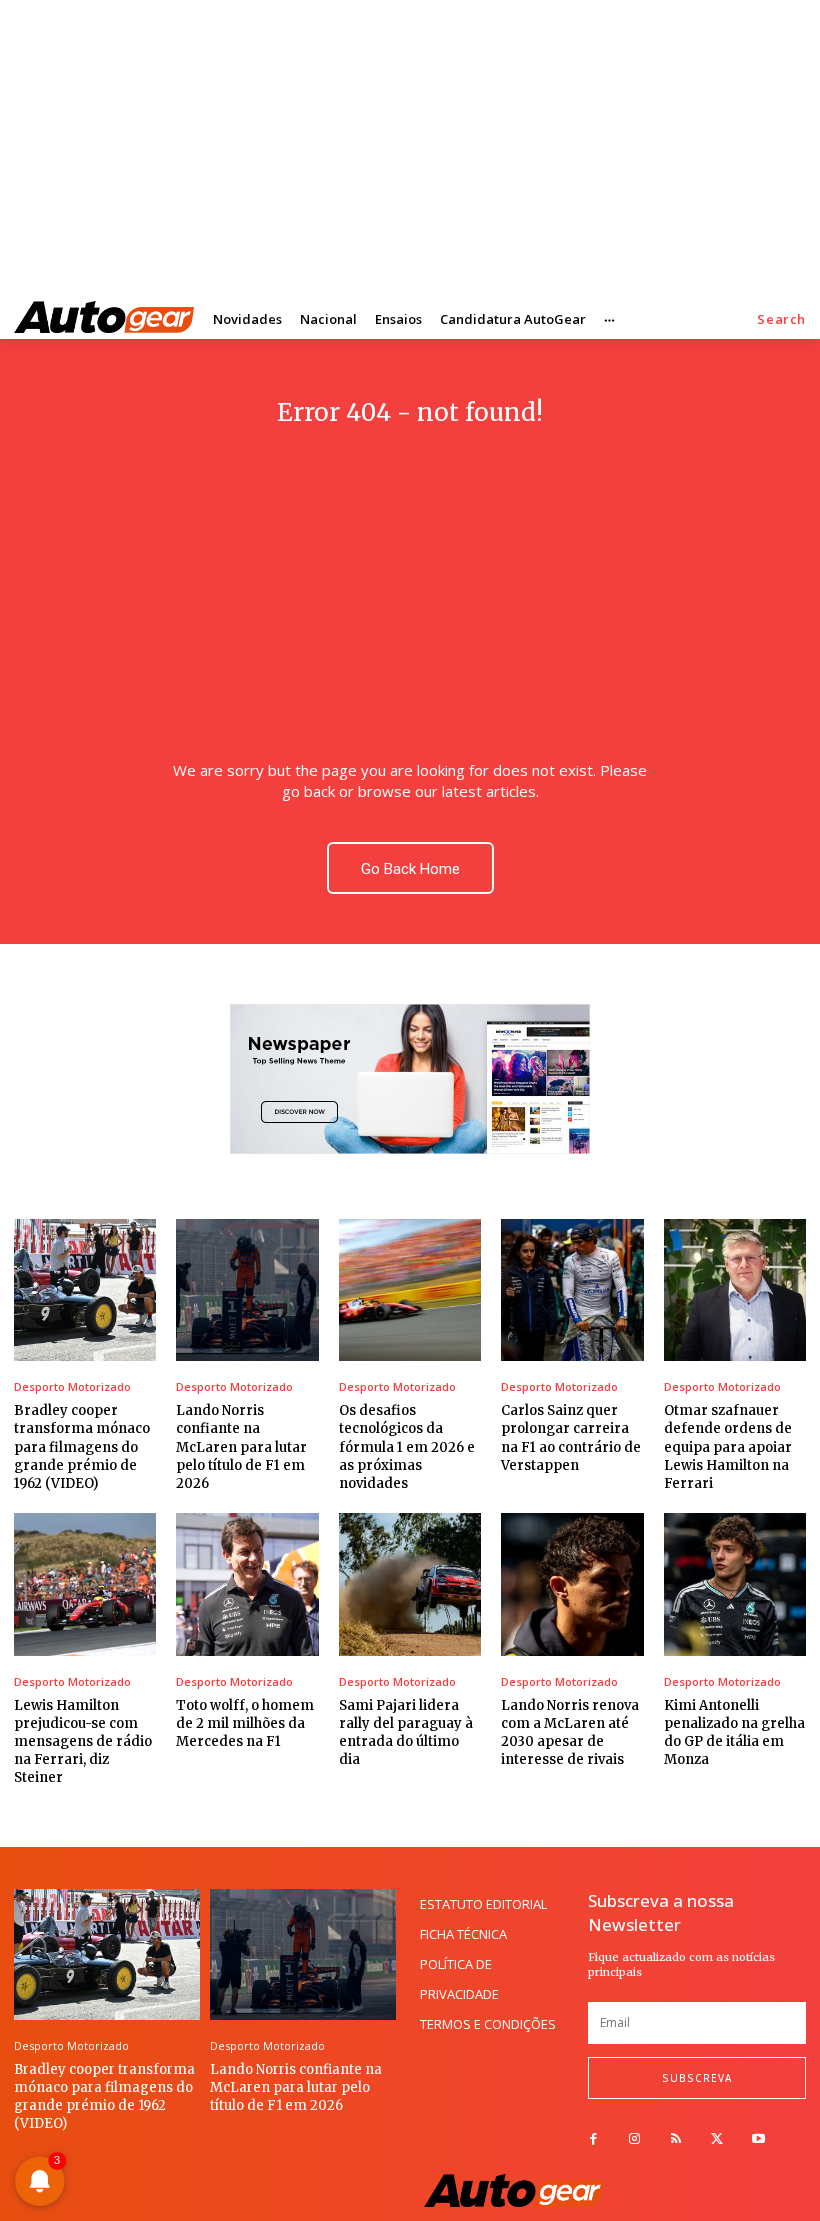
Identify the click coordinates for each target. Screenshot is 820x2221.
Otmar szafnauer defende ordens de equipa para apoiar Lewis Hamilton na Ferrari (728, 1447)
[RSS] (675, 2139)
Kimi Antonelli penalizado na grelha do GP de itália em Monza (734, 1733)
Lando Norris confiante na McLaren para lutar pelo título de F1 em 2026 (241, 1447)
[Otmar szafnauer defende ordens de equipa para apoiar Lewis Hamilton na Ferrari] (735, 1290)
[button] (781, 319)
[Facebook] (593, 2139)
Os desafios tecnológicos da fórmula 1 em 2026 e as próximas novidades (407, 1447)
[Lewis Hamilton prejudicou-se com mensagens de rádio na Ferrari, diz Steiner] (85, 1584)
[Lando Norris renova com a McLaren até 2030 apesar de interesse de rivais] (572, 1584)
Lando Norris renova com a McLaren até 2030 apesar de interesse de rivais (570, 1733)
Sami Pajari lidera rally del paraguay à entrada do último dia (406, 1733)
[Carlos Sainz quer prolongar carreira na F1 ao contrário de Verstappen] (572, 1290)
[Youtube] (758, 2139)
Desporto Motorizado (72, 1386)
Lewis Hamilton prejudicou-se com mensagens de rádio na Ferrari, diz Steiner (83, 1742)
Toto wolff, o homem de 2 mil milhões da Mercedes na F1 (245, 1723)
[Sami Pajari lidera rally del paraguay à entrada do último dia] (410, 1584)
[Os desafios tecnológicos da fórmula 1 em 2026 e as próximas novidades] (410, 1290)
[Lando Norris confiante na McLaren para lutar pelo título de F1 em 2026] (247, 1290)
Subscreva (697, 2078)
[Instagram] (634, 2139)
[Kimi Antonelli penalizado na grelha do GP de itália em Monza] (735, 1584)
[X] (717, 2139)
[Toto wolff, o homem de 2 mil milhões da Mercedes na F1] (247, 1584)
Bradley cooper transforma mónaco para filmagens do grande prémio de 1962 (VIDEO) (82, 1447)
